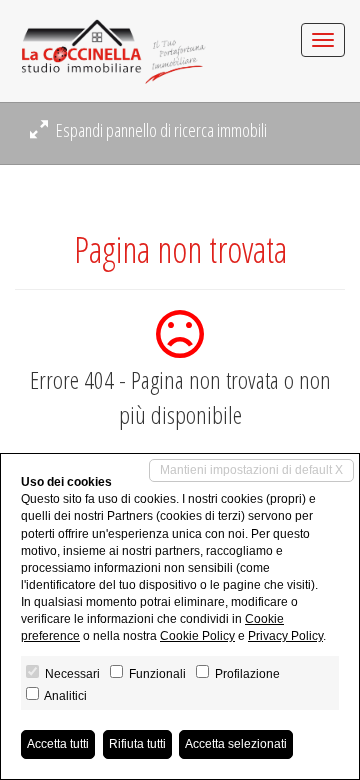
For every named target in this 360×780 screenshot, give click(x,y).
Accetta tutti (58, 744)
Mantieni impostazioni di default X (251, 470)
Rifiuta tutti (137, 744)
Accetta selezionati (236, 744)
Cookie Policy (197, 636)
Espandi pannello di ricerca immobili (160, 130)
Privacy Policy (285, 636)
